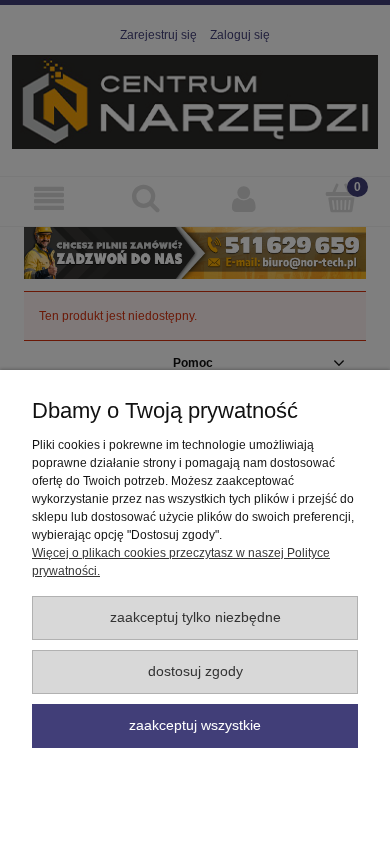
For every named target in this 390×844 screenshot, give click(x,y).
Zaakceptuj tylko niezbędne (195, 617)
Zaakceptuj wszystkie (195, 725)
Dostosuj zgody (195, 671)
